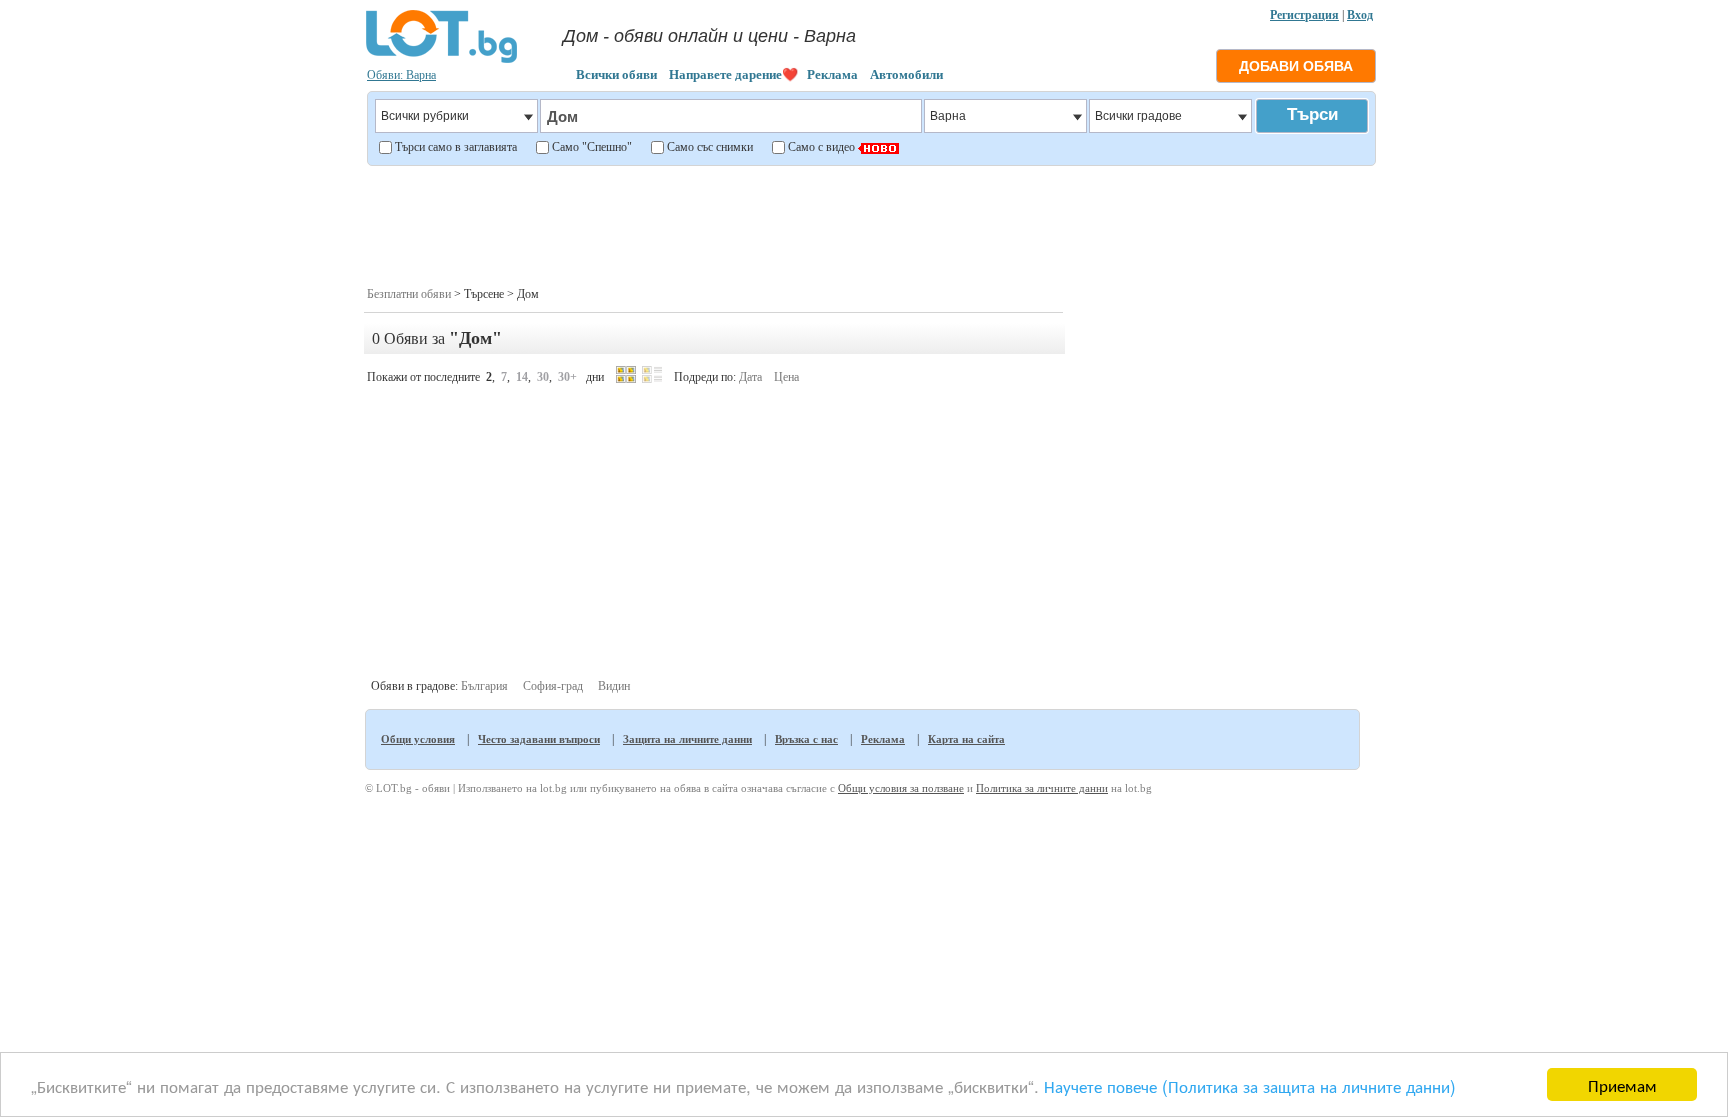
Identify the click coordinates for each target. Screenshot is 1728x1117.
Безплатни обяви (409, 294)
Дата (750, 377)
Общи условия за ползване (901, 788)
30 (543, 377)
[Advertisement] (870, 224)
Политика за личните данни (1042, 788)
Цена (786, 377)
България (484, 686)
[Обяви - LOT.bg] (441, 60)
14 (522, 377)
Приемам (1622, 1084)
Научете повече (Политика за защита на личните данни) (1250, 1085)
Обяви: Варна (401, 75)
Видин (614, 686)
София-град (553, 686)
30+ (567, 377)
